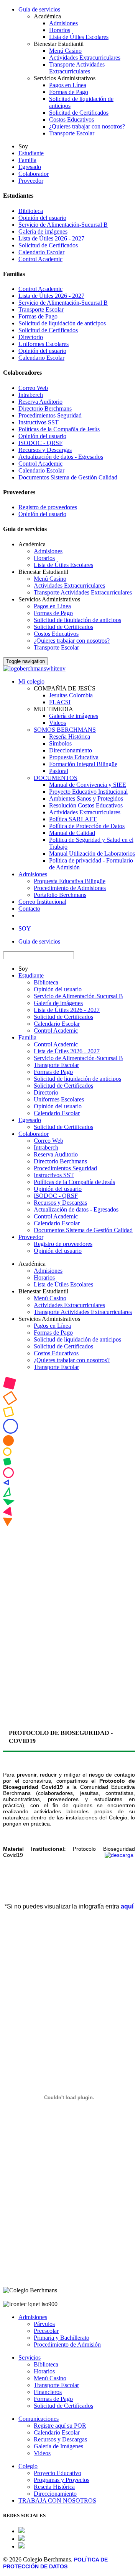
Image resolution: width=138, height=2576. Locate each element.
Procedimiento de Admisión (67, 2345)
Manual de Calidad (72, 833)
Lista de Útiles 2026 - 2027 (51, 238)
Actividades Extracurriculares (85, 58)
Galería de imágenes (43, 231)
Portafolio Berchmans (60, 895)
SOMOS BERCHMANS (65, 730)
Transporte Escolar (72, 133)
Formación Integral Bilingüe (83, 764)
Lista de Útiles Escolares (79, 37)
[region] (69, 1546)
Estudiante (31, 153)
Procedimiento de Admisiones (70, 888)
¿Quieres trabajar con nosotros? (87, 126)
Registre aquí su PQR (60, 2426)
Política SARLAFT (73, 819)
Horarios (60, 30)
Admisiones (63, 23)
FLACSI (60, 702)
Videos (58, 723)
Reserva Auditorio (40, 402)
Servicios (30, 2358)
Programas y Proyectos (62, 2480)
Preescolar (46, 2331)
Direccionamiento (71, 750)
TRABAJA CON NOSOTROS (57, 2500)
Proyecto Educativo (58, 2473)
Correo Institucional (42, 902)
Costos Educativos (71, 119)
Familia (27, 160)
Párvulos (44, 2324)
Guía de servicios (39, 9)
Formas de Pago (69, 92)
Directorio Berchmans (45, 408)
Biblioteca (31, 211)
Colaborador (34, 174)
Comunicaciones (39, 2419)
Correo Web (33, 388)
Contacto (29, 909)
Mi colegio (31, 681)
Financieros (48, 2392)
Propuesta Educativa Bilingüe (70, 881)
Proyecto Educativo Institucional (88, 792)
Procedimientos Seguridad (50, 415)
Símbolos (60, 743)
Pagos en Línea (68, 85)
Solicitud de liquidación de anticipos (62, 323)
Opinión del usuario (42, 218)
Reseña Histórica (70, 737)
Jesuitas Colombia (71, 695)
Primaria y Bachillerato (62, 2338)
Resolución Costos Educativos (86, 805)
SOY (25, 928)
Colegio (28, 2466)
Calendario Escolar (41, 252)
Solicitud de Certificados (79, 113)
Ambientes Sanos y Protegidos (86, 798)
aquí (127, 1906)
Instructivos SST (39, 422)
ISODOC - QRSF (40, 443)
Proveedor (31, 181)
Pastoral (59, 771)
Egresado (30, 167)
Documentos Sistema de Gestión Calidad (68, 477)
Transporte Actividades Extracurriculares (77, 68)
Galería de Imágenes (58, 2446)
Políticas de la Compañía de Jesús (59, 429)
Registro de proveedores (48, 507)
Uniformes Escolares (44, 344)
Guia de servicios (39, 941)
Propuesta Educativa (74, 757)
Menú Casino (65, 51)
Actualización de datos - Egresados (61, 457)
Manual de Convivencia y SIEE (88, 785)
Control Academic (40, 259)
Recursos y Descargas (45, 450)
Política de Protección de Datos (87, 826)
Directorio (31, 337)
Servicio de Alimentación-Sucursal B (63, 225)
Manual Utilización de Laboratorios (92, 854)
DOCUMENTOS (56, 778)
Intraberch (31, 395)
